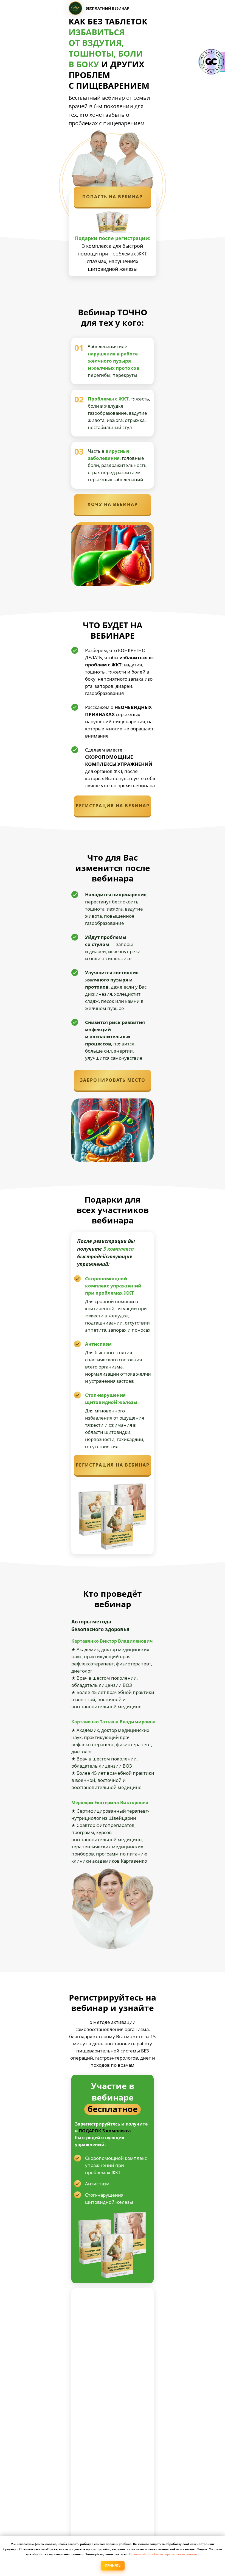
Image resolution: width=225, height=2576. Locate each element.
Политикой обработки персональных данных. (164, 2554)
